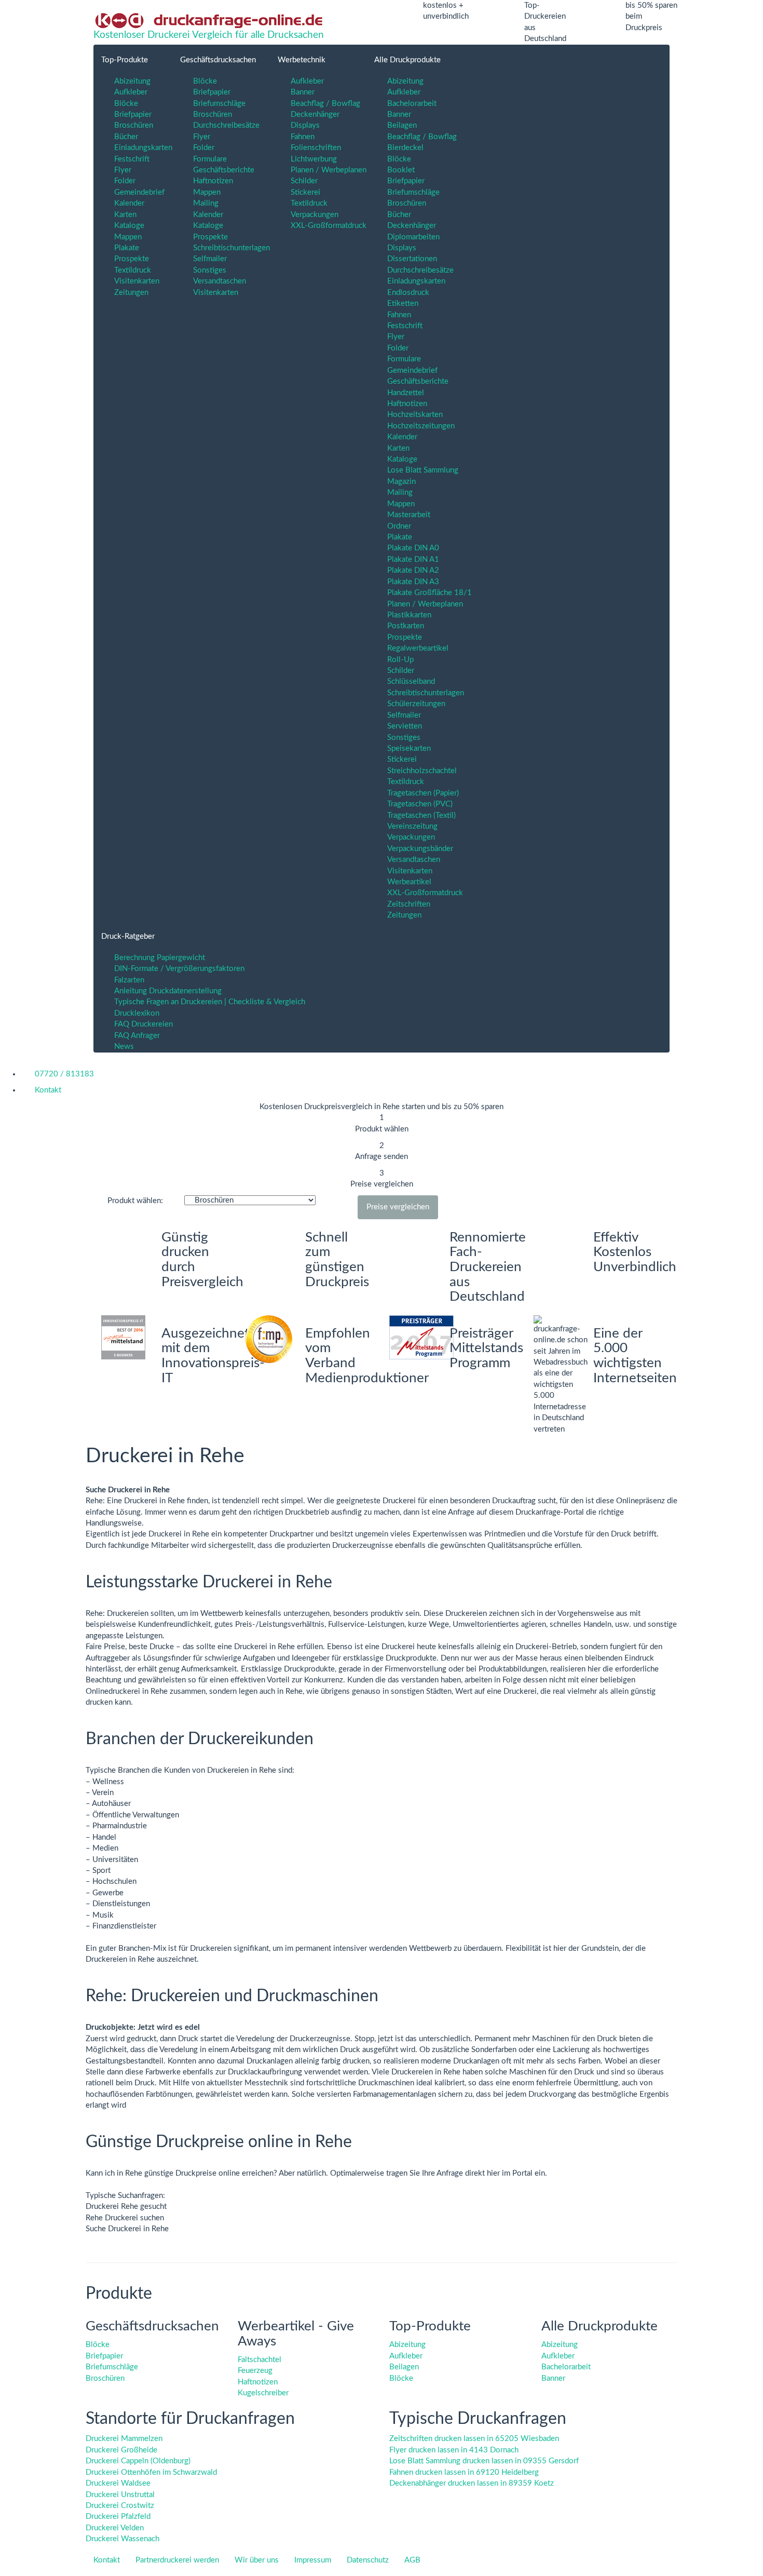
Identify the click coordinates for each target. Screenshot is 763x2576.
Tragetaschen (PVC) (420, 804)
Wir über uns (257, 2560)
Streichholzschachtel (422, 771)
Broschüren (134, 125)
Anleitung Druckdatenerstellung (168, 991)
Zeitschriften (409, 904)
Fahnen (303, 137)
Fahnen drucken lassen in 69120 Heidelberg (464, 2472)
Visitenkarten (137, 281)
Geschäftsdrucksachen (218, 60)
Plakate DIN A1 (413, 559)
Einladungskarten (143, 148)
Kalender (129, 203)
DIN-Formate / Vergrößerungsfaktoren (179, 969)
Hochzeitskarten (415, 415)
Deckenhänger (315, 114)
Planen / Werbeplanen (329, 170)
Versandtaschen (220, 281)
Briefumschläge (219, 104)
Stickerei (305, 192)
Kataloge (129, 226)
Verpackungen (315, 215)
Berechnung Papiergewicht (160, 958)
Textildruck (133, 270)
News (124, 1047)
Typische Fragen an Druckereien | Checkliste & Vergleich (210, 1002)
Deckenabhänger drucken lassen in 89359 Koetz (472, 2483)
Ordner (399, 526)
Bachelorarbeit (412, 104)
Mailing (206, 203)
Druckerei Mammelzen (124, 2439)
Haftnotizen (213, 181)
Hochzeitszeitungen (421, 426)
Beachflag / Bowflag (325, 104)
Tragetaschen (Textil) (421, 815)
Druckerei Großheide (121, 2450)
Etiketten (403, 304)
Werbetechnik (302, 60)
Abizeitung (132, 81)
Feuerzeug (255, 2371)
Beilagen (402, 125)
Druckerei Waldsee (118, 2483)
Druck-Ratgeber (128, 936)
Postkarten (406, 626)
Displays (305, 125)
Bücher (126, 137)
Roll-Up (400, 660)
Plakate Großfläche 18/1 (430, 593)
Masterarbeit (409, 515)
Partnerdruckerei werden (177, 2560)
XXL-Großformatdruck (329, 226)
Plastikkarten (409, 615)
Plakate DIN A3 (413, 582)
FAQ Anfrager (137, 1036)
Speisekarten (409, 748)
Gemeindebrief (139, 192)
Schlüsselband (411, 682)
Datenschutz (368, 2560)
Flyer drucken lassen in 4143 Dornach (454, 2450)
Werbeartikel (409, 882)
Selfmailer (210, 259)
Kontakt (107, 2560)
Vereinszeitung (412, 826)
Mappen (128, 237)
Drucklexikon (137, 1013)
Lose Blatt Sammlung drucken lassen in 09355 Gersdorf (484, 2461)
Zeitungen (131, 293)
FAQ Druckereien (144, 1024)
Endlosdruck (408, 293)
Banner (303, 92)
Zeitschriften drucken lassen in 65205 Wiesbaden (474, 2439)
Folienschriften (316, 148)
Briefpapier (133, 114)
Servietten (405, 726)
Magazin (401, 482)
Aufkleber (131, 92)
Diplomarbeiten (413, 237)
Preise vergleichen (398, 1207)
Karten (125, 215)
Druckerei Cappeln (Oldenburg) (138, 2461)
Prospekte (132, 259)
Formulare (210, 159)
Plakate (127, 248)
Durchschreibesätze (226, 125)
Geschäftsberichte (224, 170)
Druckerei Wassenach (122, 2539)
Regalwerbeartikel (418, 648)
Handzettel (406, 393)
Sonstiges (210, 270)
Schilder (304, 181)
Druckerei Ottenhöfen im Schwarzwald (151, 2472)
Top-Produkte (125, 60)
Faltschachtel (260, 2360)
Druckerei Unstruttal (120, 2495)
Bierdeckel (405, 148)
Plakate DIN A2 (413, 570)
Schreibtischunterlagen (231, 248)
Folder (125, 181)
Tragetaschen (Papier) (423, 793)
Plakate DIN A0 (413, 548)
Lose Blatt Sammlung (423, 470)
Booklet (401, 170)
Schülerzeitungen (416, 704)
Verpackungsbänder (420, 849)
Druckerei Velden (115, 2528)
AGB (412, 2560)
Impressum (313, 2560)
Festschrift (132, 159)
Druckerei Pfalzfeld (118, 2517)
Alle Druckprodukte (407, 60)
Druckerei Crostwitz (120, 2506)
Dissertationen (412, 259)
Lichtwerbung (314, 159)
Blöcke (126, 104)
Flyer (123, 170)
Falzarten (129, 980)
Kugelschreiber (263, 2393)
